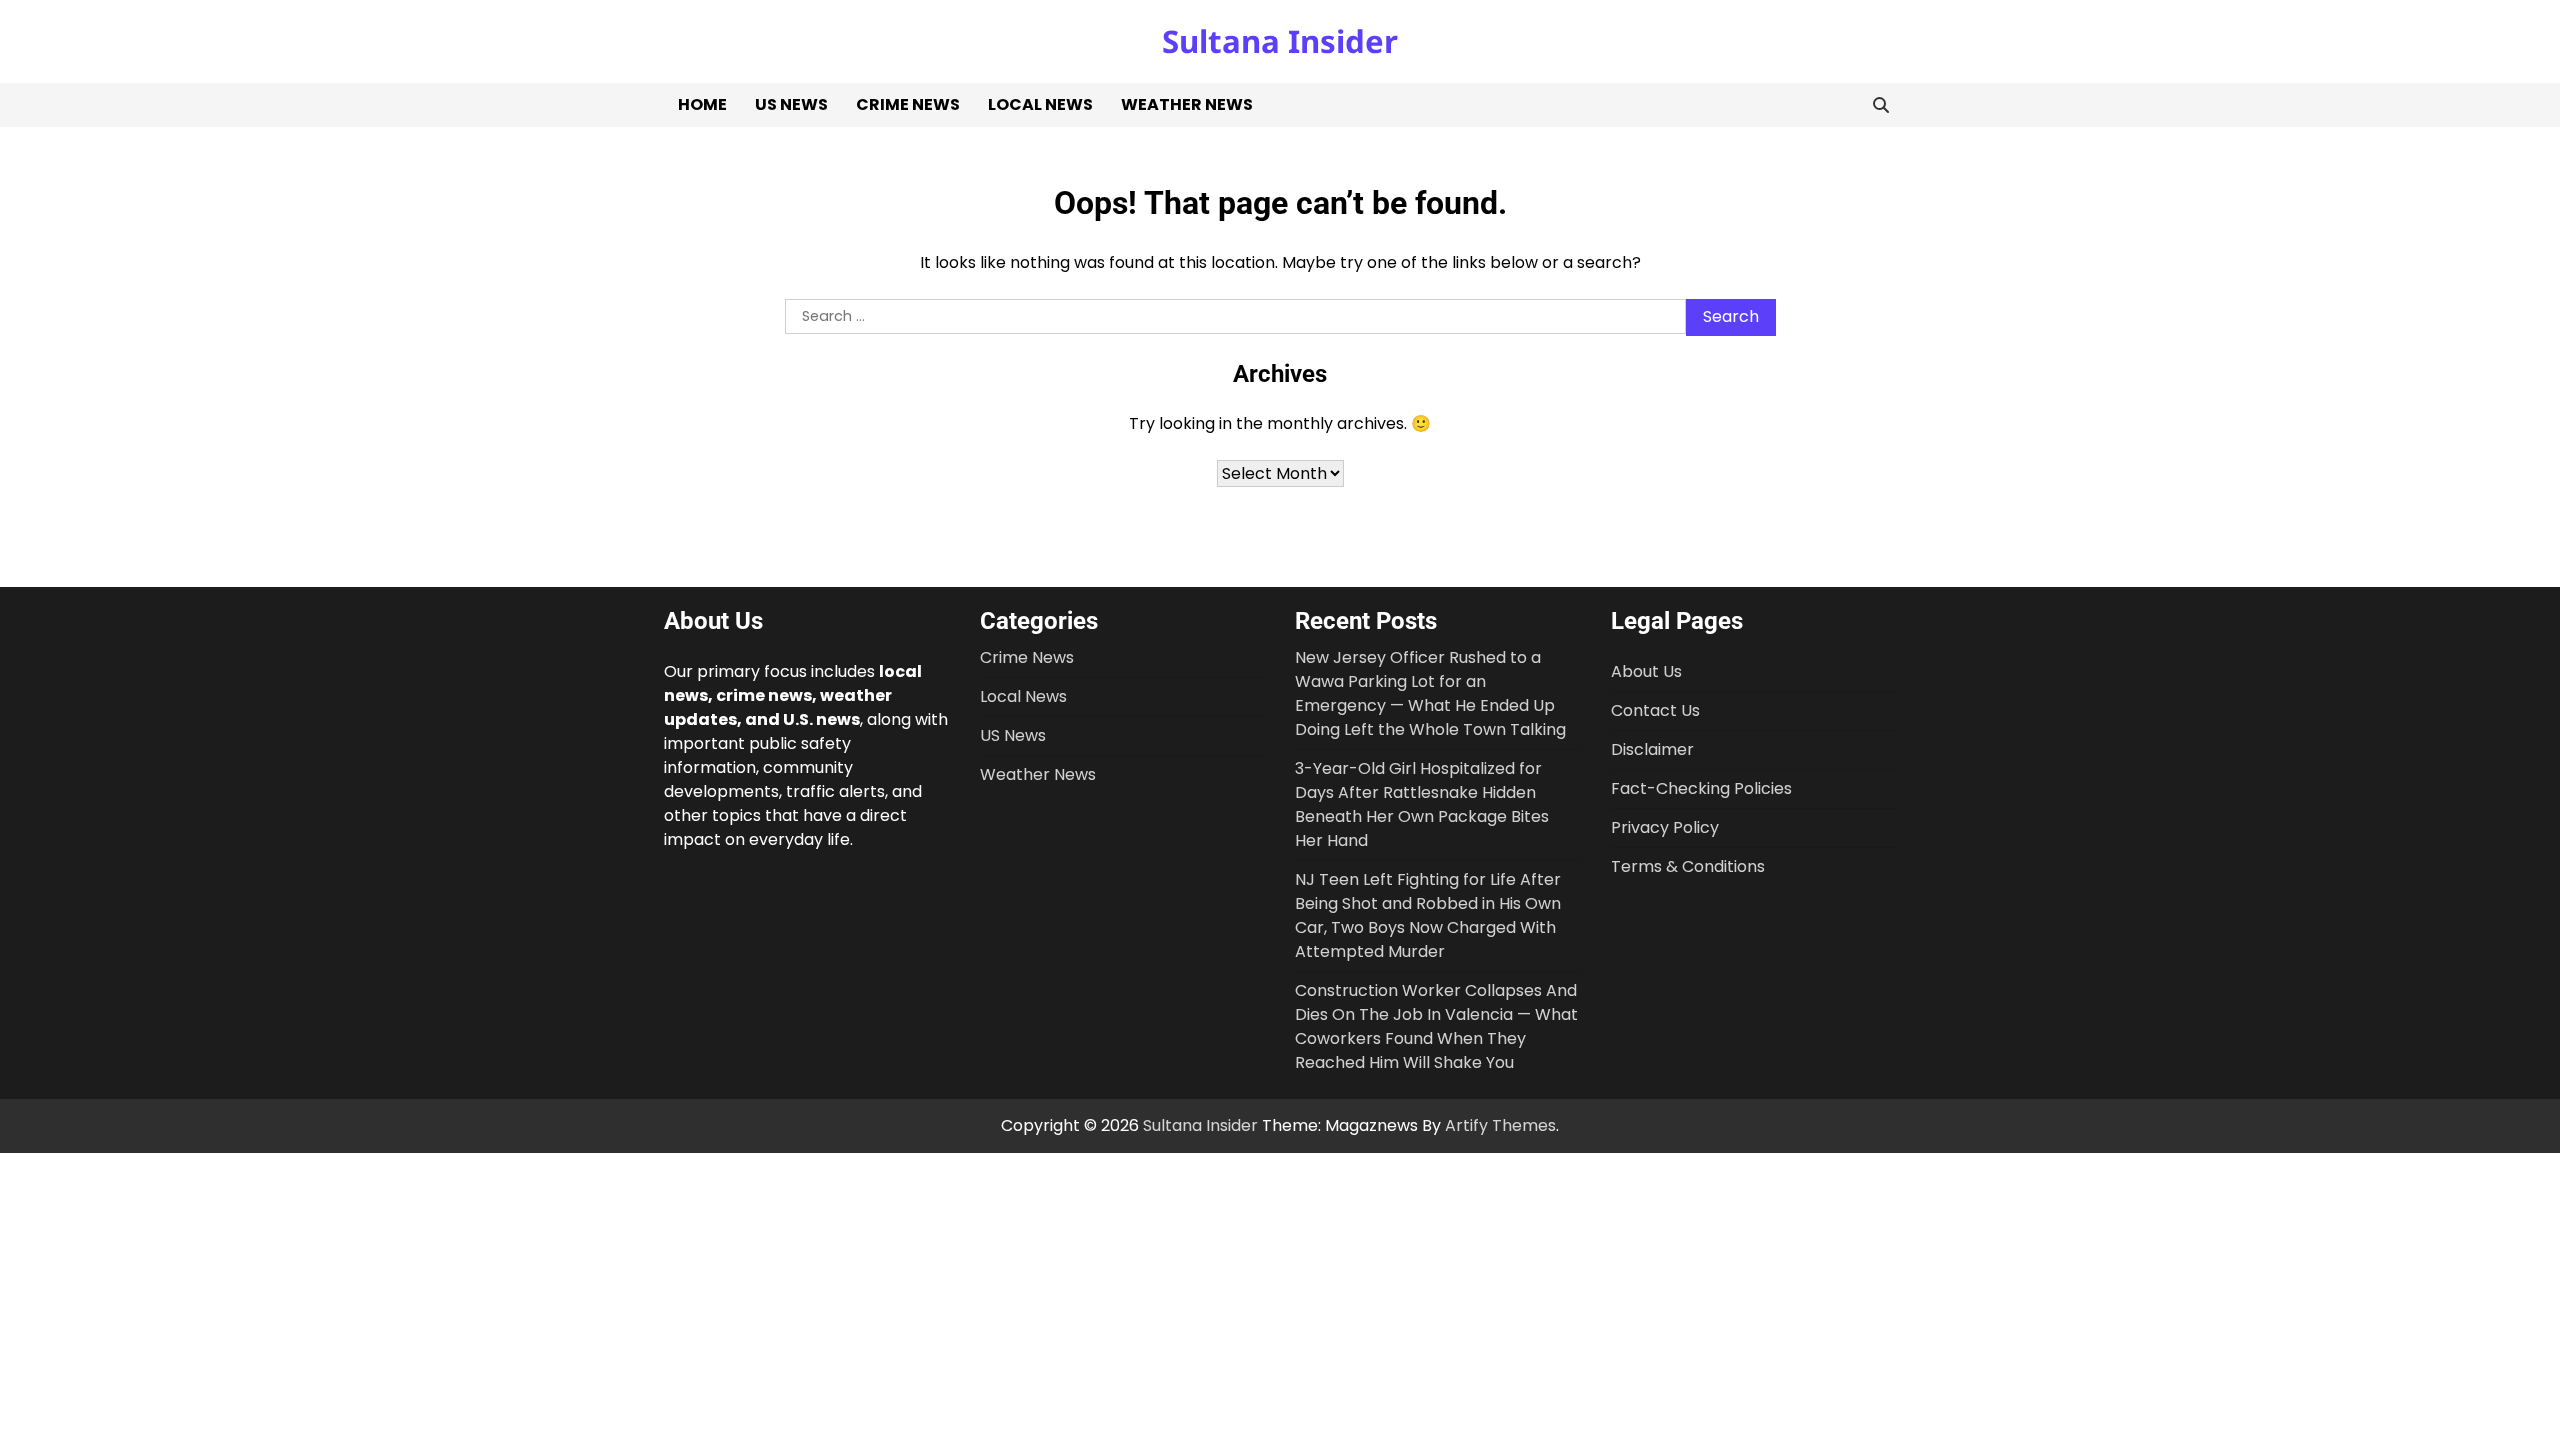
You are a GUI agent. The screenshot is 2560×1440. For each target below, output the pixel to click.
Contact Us (1655, 710)
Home (702, 104)
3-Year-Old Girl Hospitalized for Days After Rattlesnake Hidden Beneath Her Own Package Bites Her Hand (1422, 804)
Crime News (908, 104)
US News (791, 104)
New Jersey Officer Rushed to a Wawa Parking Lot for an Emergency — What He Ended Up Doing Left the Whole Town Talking (1430, 693)
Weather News (1187, 104)
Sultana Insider (1280, 41)
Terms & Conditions (1688, 866)
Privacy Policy (1665, 827)
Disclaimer (1652, 749)
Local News (1040, 104)
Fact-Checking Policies (1701, 788)
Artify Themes (1500, 1125)
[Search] (1881, 105)
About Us (1646, 671)
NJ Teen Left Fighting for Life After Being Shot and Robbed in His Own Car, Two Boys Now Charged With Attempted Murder (1428, 915)
